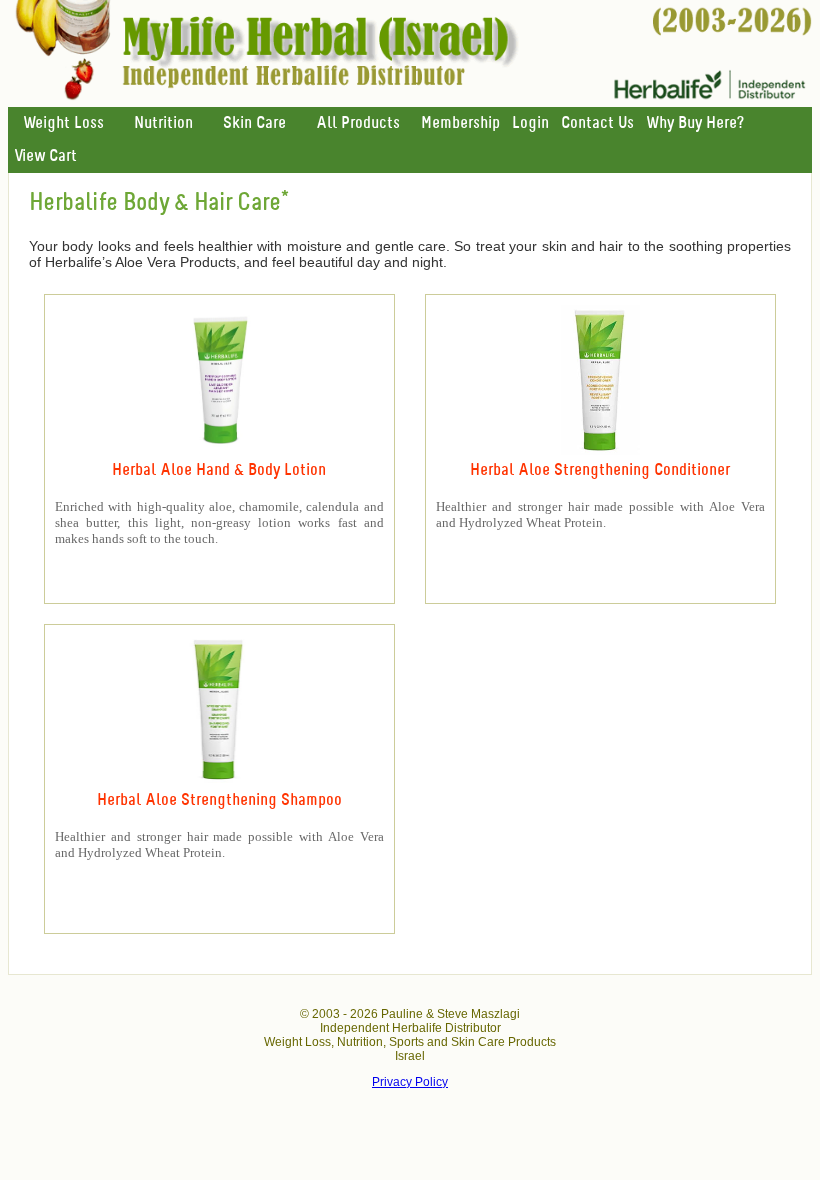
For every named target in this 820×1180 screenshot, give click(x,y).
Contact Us (597, 123)
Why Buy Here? (695, 123)
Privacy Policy (410, 1082)
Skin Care (254, 123)
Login (530, 123)
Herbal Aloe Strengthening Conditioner (600, 470)
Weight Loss (63, 123)
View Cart (45, 156)
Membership (460, 123)
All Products (358, 123)
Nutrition (163, 123)
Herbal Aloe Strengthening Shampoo (219, 800)
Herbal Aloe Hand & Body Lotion (219, 470)
